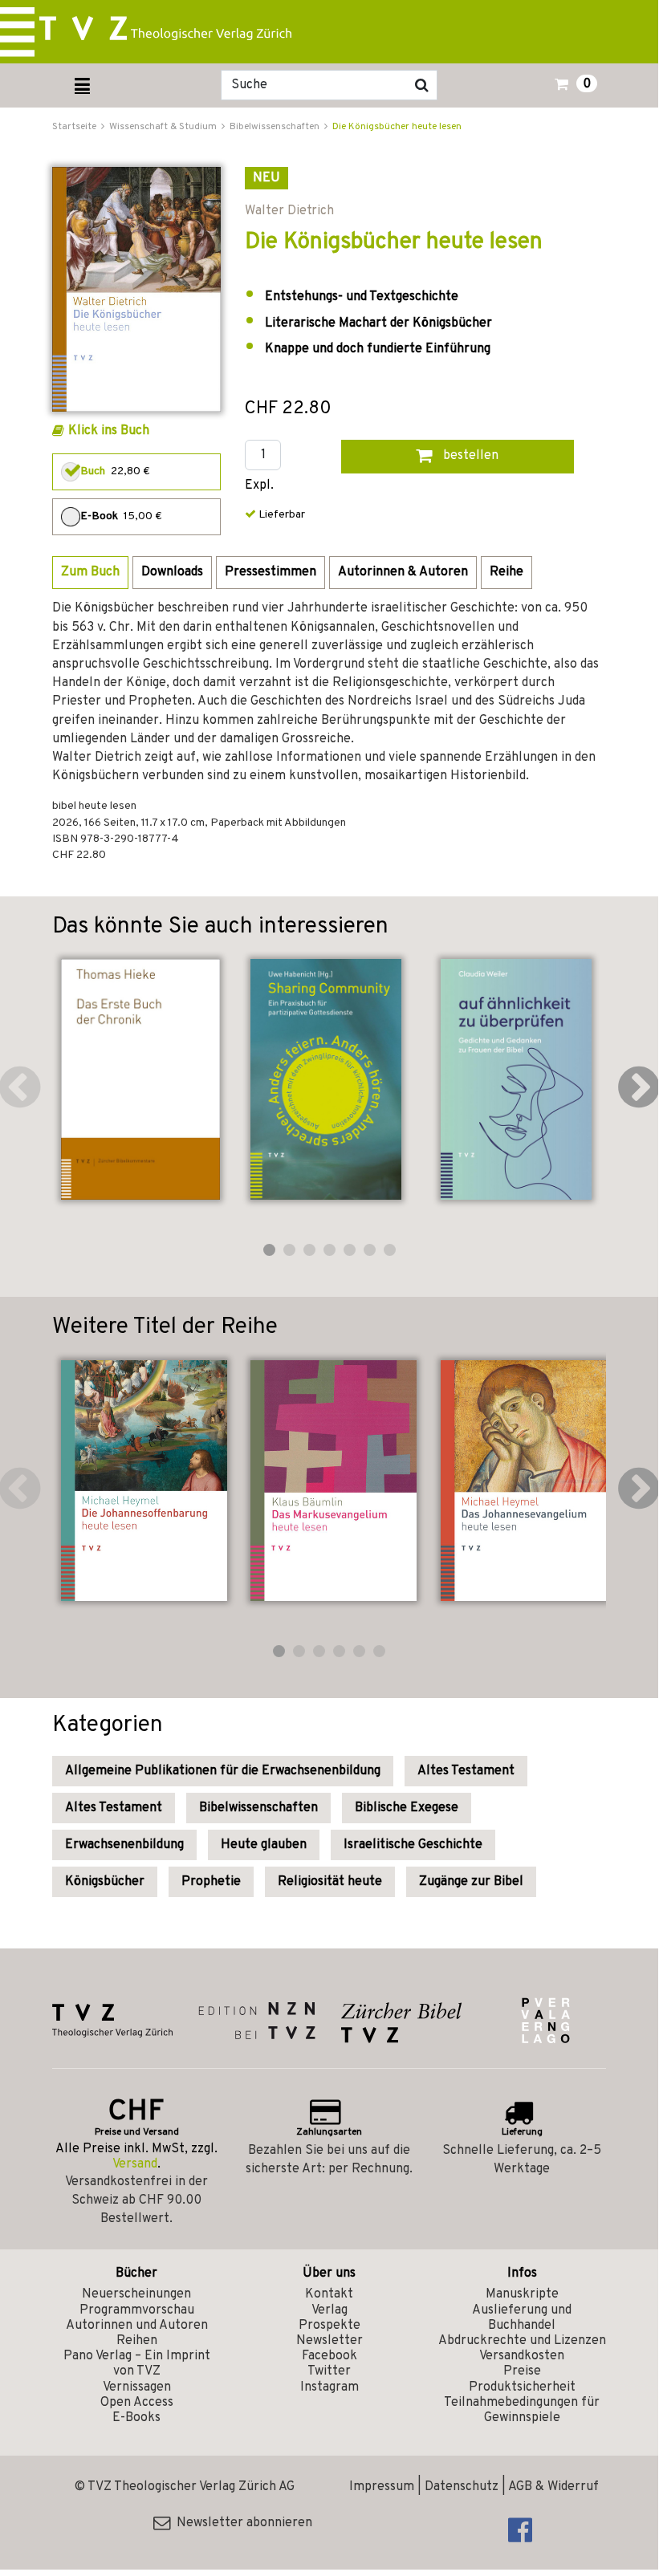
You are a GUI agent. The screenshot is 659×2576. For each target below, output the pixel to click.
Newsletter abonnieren (241, 2523)
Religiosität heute (330, 1882)
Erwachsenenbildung (124, 1845)
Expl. (259, 486)
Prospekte (329, 2326)
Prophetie (211, 1882)
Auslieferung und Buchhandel (522, 2318)
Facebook (329, 2356)
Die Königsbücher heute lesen (397, 127)
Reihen (137, 2341)
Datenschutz (462, 2487)
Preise (522, 2371)
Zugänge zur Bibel (471, 1882)
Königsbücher (105, 1882)
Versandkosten (522, 2356)
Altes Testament (466, 1771)
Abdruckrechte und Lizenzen (522, 2341)
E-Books (136, 2418)
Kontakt (329, 2294)
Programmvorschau (137, 2310)
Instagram (329, 2387)
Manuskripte (522, 2294)
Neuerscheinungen (136, 2294)
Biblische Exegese (407, 1808)
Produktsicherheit (522, 2387)
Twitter (329, 2371)
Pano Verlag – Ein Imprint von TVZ (137, 2364)
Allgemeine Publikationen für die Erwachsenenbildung (223, 1771)
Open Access (137, 2403)
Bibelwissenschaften (258, 1808)
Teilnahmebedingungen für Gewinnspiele (522, 2410)
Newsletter (329, 2341)
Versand (135, 2164)
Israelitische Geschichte (413, 1845)
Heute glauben (264, 1845)
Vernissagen (137, 2387)
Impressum (382, 2487)
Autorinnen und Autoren (137, 2326)
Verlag (329, 2310)
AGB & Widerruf (553, 2487)
